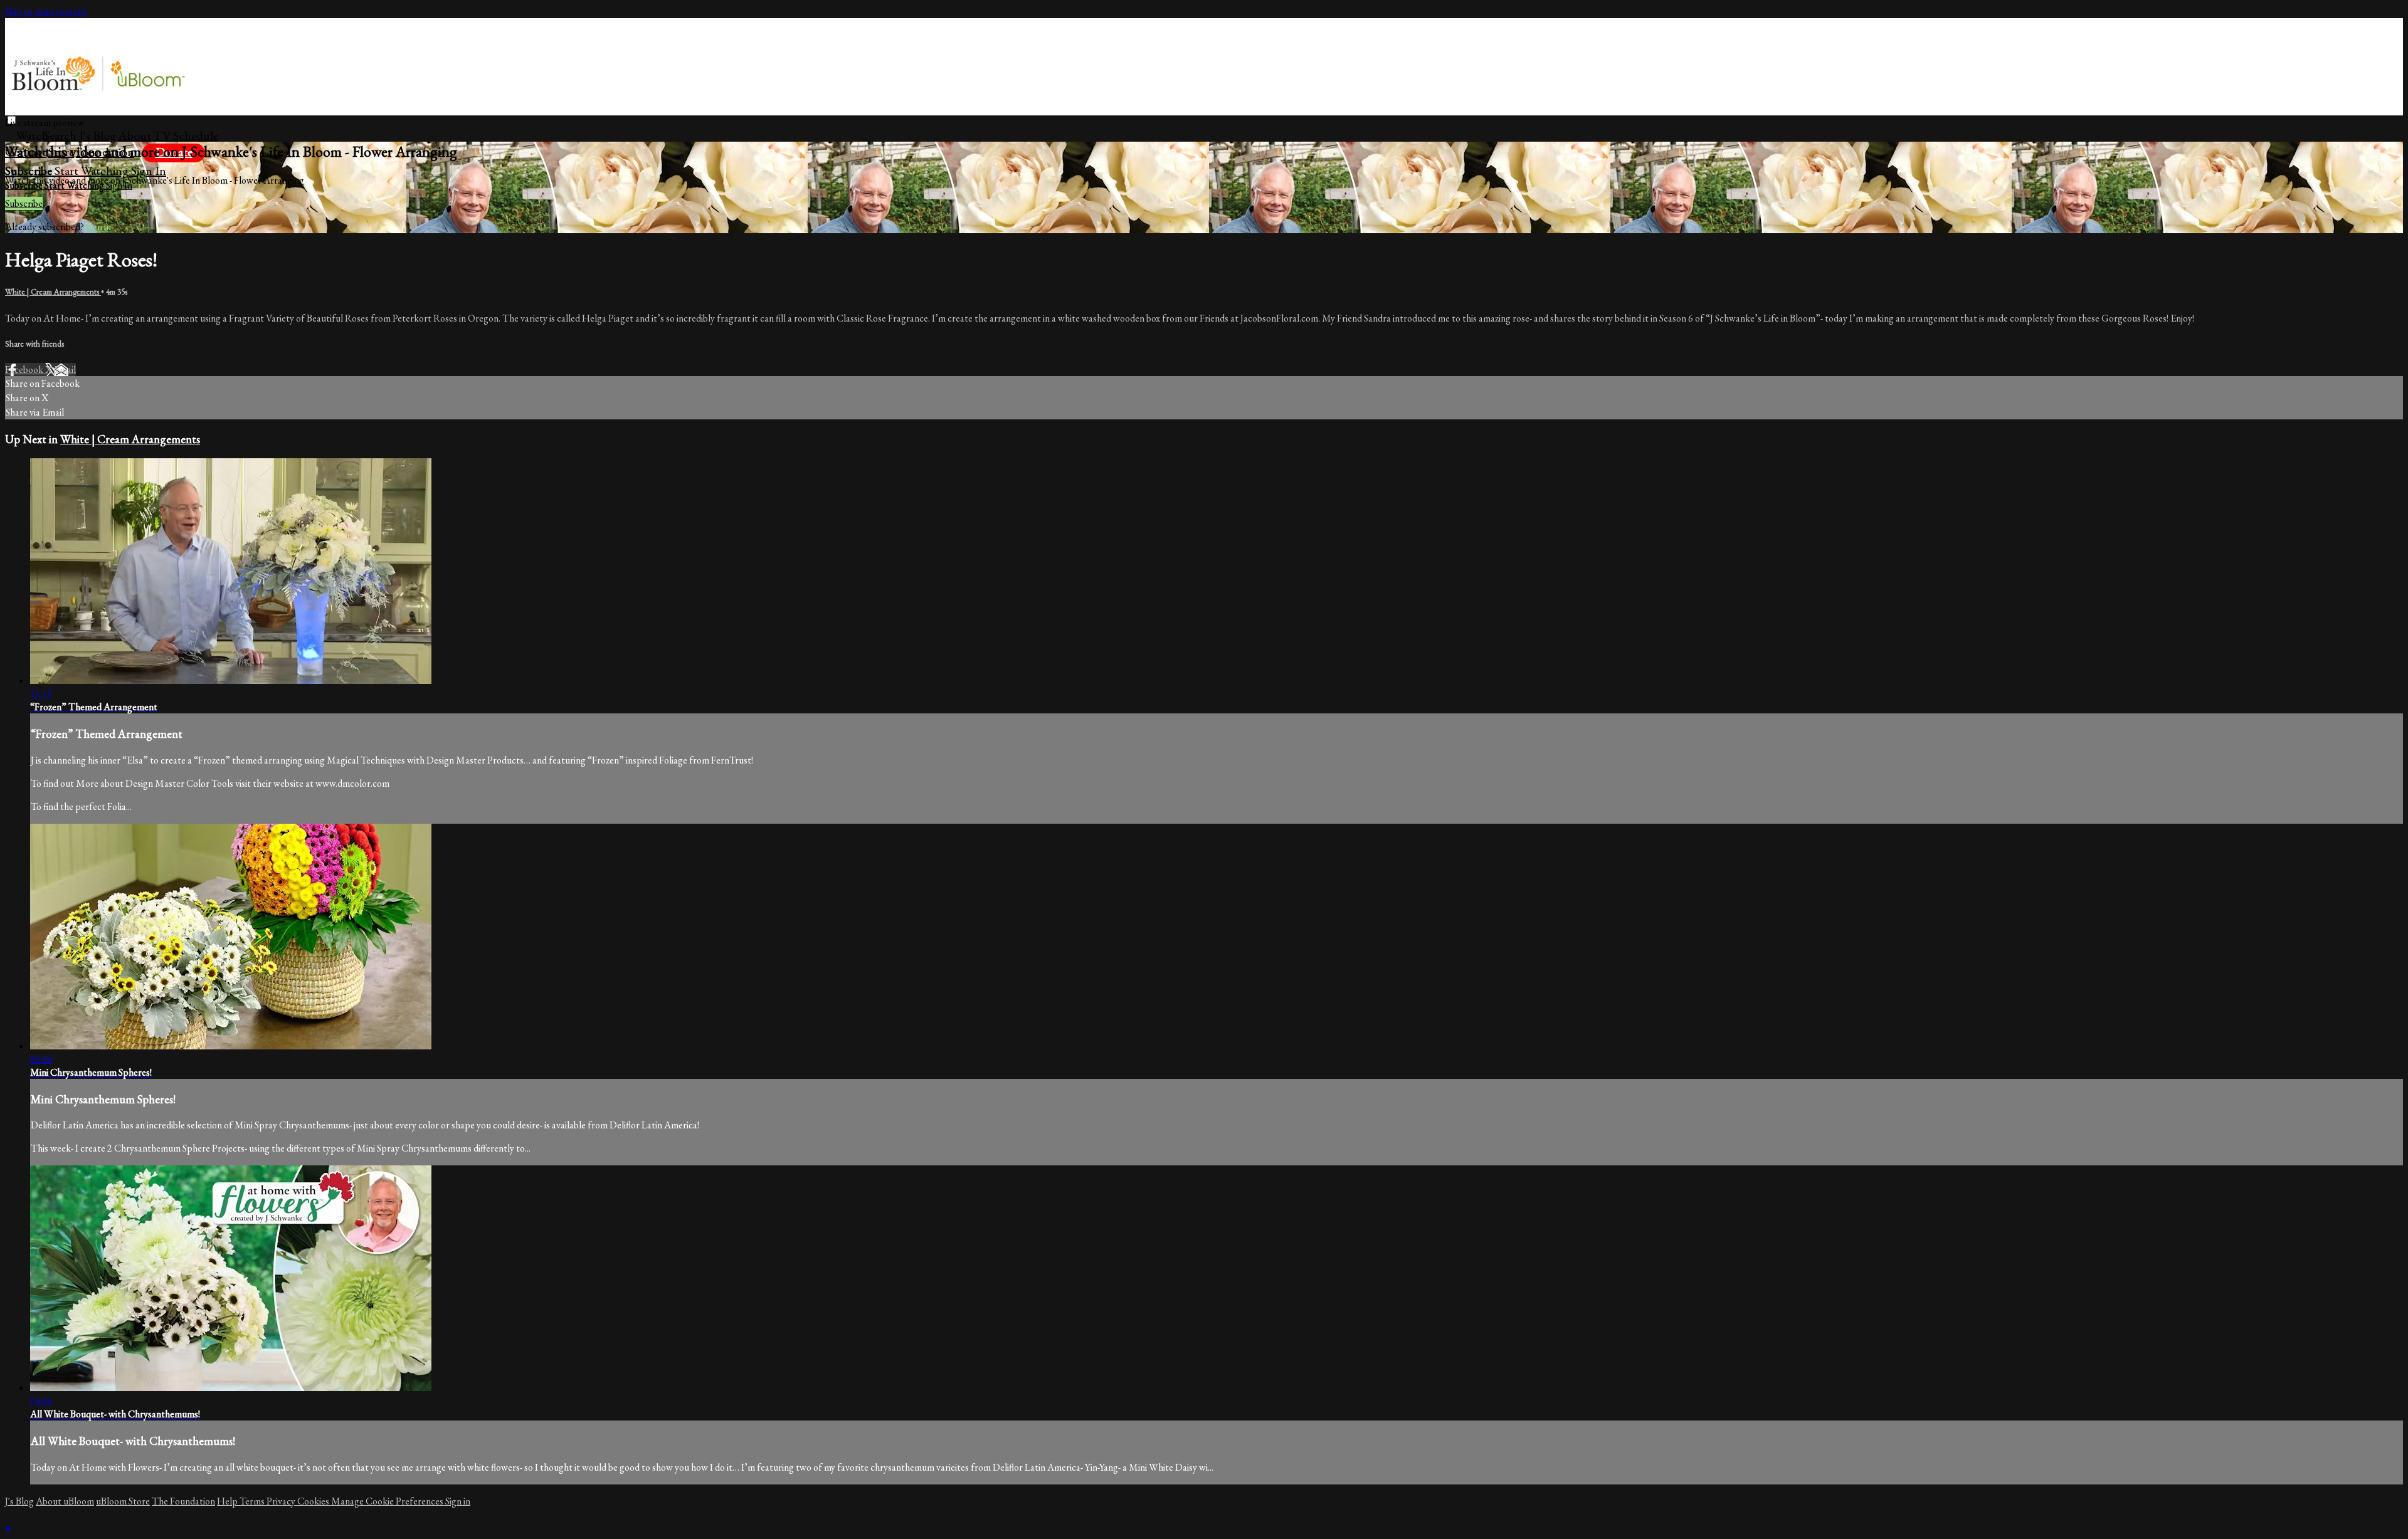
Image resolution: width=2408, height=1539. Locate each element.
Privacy (282, 1501)
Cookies (314, 1501)
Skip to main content (46, 12)
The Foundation (183, 1501)
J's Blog (98, 135)
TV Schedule (186, 135)
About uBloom (65, 1501)
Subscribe (24, 203)
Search (61, 135)
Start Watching (93, 171)
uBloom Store (123, 1501)
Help (228, 1501)
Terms (253, 1501)
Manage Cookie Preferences (388, 1501)
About (135, 135)
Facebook (25, 370)
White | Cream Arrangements (53, 292)
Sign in (149, 171)
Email (65, 370)
